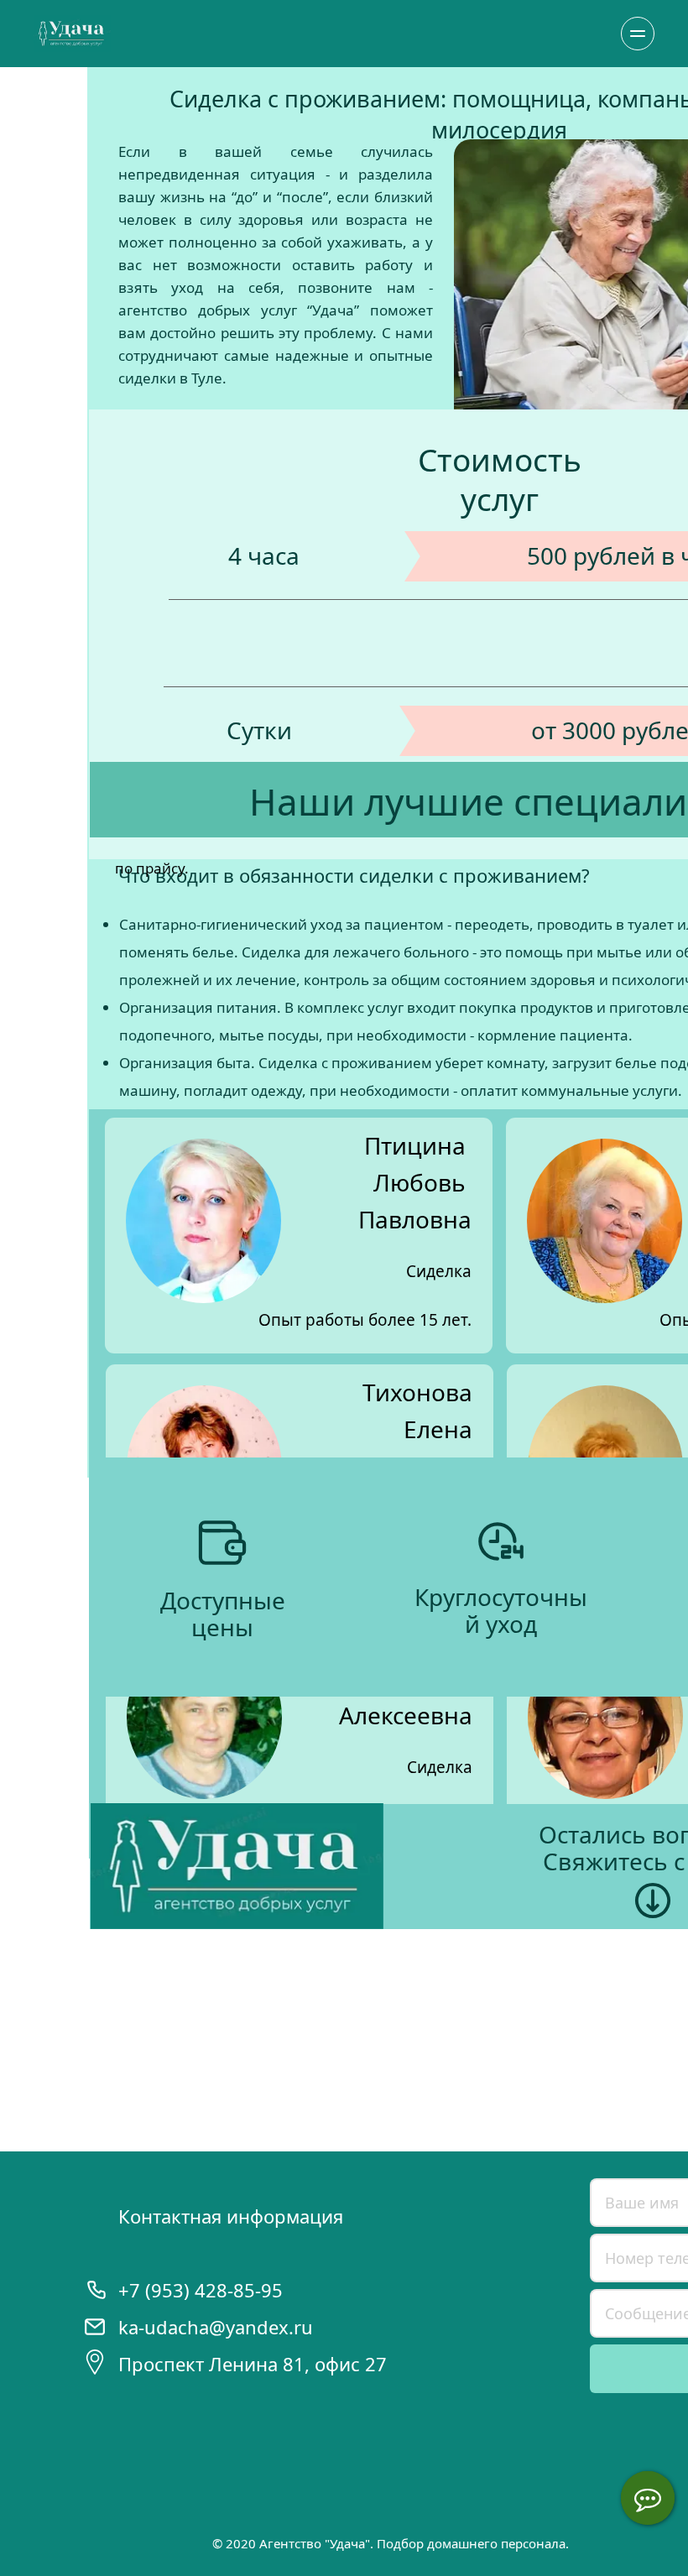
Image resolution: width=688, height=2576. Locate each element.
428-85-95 (239, 2290)
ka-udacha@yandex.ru (216, 2327)
